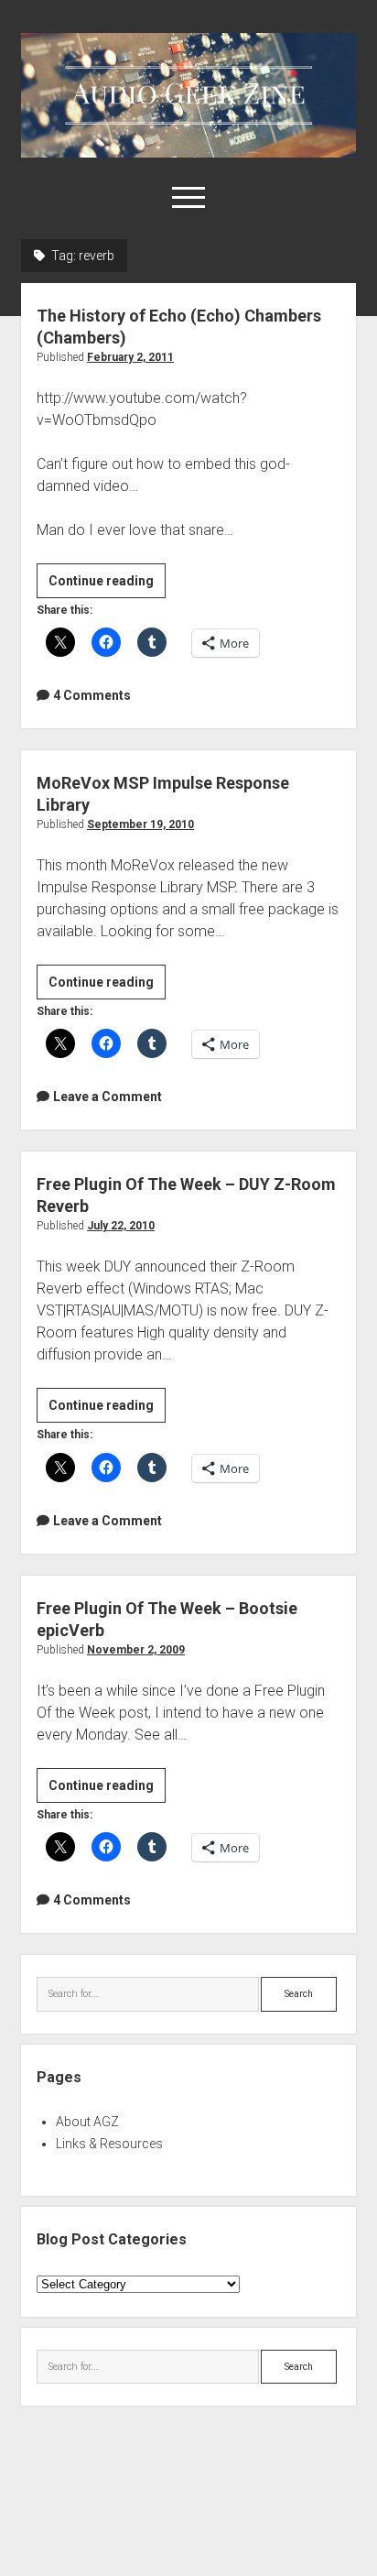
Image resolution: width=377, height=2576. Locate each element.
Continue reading (107, 585)
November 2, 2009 (136, 1650)
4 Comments (92, 695)
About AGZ (87, 2122)
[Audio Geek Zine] (188, 151)
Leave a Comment (108, 1097)
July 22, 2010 (121, 1226)
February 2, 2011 (130, 357)
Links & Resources (109, 2144)
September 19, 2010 (140, 824)
